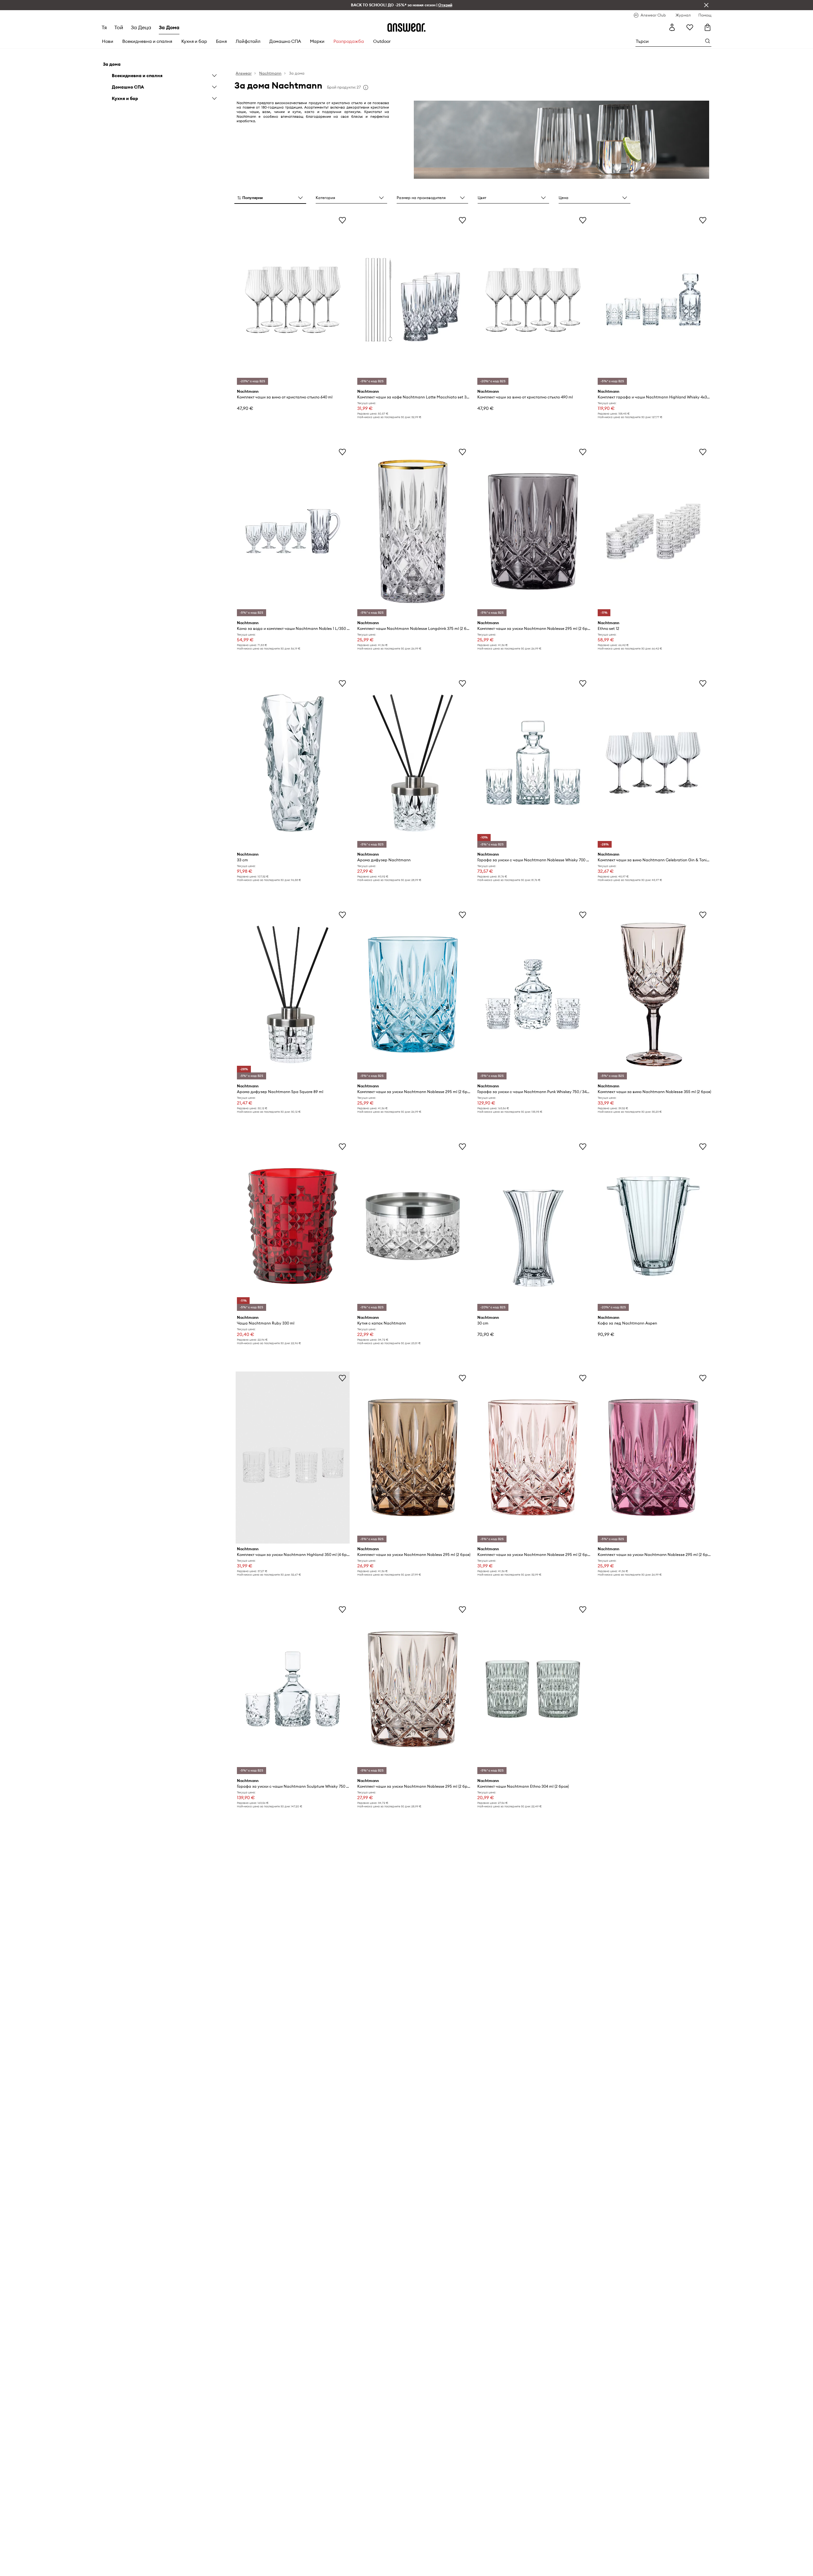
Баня (221, 41)
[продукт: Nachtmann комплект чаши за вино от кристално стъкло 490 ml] (533, 300)
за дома (169, 27)
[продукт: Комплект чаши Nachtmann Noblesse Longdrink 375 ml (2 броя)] (413, 531)
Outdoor (382, 41)
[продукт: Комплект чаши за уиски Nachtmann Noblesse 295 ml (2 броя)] (533, 531)
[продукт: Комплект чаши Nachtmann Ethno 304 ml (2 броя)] (533, 1689)
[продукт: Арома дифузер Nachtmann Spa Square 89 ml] (292, 994)
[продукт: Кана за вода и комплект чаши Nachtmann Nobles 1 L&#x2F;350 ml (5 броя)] (292, 531)
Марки (317, 41)
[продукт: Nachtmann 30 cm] (533, 1226)
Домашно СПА (285, 41)
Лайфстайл (248, 41)
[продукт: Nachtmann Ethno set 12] (653, 531)
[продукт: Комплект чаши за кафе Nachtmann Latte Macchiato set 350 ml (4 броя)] (413, 300)
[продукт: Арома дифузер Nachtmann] (413, 763)
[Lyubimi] (690, 27)
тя (104, 27)
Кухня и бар (194, 41)
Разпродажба (349, 41)
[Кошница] (708, 27)
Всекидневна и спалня (147, 41)
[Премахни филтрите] (706, 5)
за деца (141, 27)
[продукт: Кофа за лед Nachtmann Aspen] (653, 1226)
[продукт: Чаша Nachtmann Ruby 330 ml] (292, 1226)
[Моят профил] (672, 27)
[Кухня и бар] (214, 98)
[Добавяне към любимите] (342, 220)
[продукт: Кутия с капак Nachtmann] (413, 1226)
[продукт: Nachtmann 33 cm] (292, 763)
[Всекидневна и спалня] (214, 76)
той (119, 27)
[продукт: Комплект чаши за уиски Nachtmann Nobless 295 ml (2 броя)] (413, 1458)
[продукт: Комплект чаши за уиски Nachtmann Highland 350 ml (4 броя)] (292, 1458)
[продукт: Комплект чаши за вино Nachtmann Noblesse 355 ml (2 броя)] (653, 994)
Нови (108, 41)
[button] (270, 198)
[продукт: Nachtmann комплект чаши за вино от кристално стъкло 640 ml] (292, 300)
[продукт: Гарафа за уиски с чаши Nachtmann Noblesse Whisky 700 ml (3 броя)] (533, 763)
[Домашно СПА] (214, 87)
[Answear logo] (406, 27)
